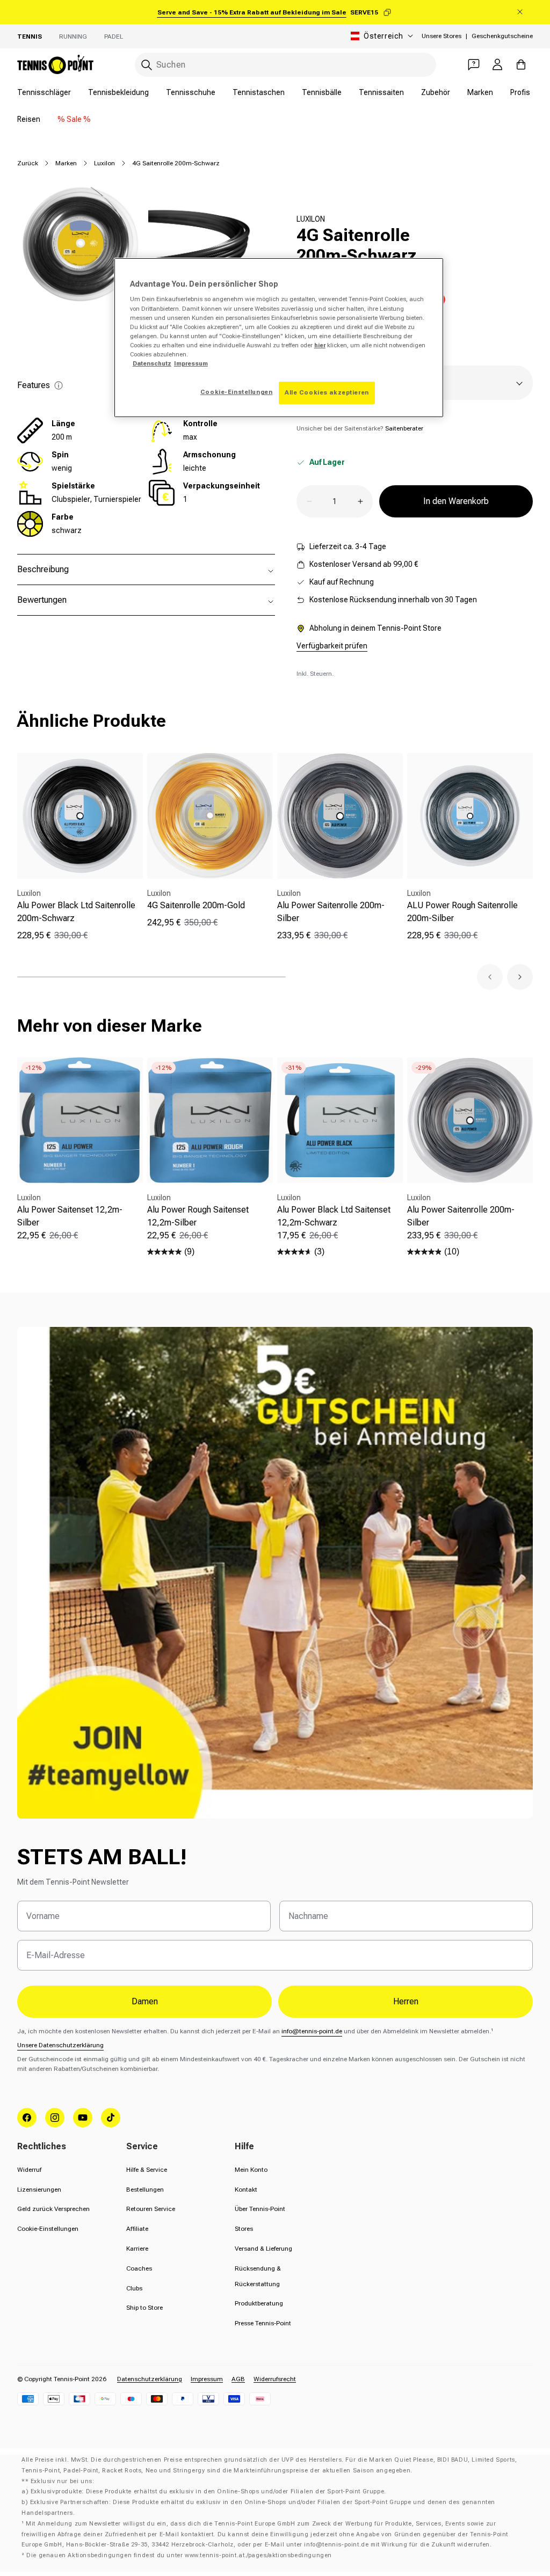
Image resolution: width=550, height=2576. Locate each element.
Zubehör (436, 92)
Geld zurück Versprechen (53, 2209)
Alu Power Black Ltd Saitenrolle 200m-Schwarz (76, 912)
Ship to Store (144, 2308)
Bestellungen (145, 2190)
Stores (244, 2229)
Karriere (137, 2249)
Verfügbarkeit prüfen (332, 646)
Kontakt (246, 2190)
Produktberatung (259, 2303)
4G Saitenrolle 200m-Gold (196, 905)
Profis (520, 92)
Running (73, 37)
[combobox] (285, 65)
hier (320, 345)
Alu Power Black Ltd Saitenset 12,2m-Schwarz (334, 1216)
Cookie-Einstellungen (48, 2229)
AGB (238, 2379)
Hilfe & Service (147, 2170)
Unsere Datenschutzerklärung (60, 2045)
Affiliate (137, 2229)
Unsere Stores (442, 36)
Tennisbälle (322, 92)
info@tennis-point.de (312, 2031)
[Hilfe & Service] (474, 64)
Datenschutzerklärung (150, 2379)
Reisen (29, 119)
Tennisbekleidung (118, 92)
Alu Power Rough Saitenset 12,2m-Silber (198, 1216)
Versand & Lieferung (263, 2249)
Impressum (207, 2379)
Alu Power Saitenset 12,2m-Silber (70, 1216)
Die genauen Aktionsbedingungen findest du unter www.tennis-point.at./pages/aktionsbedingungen (179, 2555)
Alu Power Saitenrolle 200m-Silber (331, 912)
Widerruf (29, 2170)
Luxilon (104, 163)
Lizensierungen (39, 2190)
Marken (480, 92)
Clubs (134, 2288)
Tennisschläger (44, 92)
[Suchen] (147, 65)
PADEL (114, 37)
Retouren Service (151, 2209)
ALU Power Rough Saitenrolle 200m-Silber (462, 912)
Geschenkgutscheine (502, 36)
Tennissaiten (381, 92)
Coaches (139, 2268)
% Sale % (74, 119)
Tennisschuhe (191, 92)
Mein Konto (251, 2170)
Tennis (30, 37)
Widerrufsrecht (275, 2379)
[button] (490, 977)
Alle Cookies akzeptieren (327, 392)
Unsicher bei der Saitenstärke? (360, 428)
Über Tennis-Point (260, 2209)
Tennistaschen (259, 92)
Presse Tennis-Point (263, 2323)
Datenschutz (152, 363)
